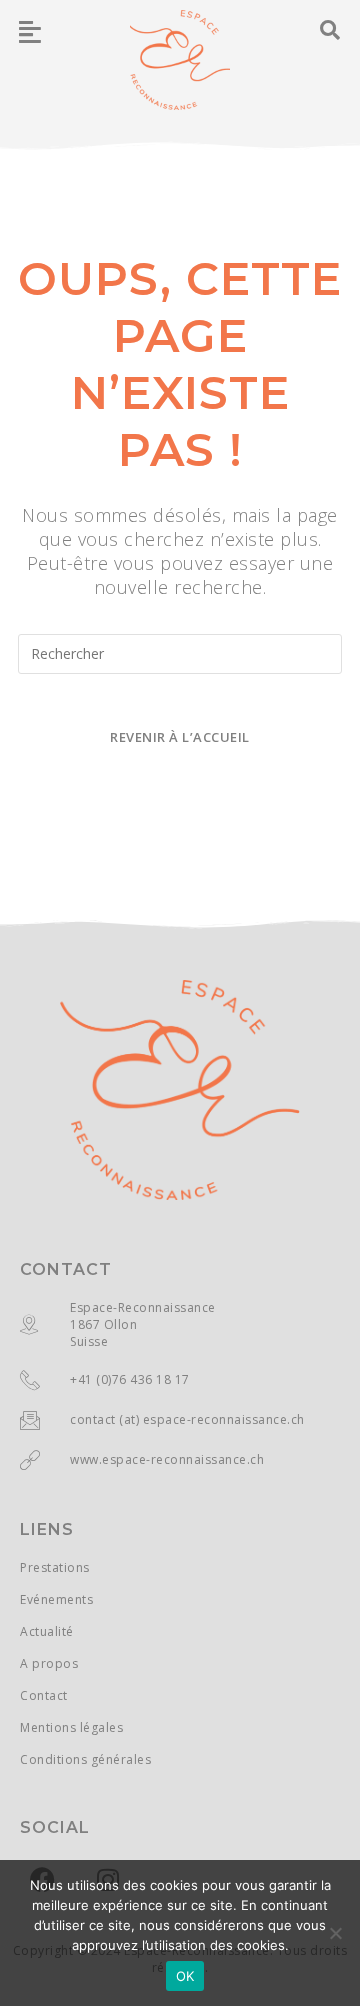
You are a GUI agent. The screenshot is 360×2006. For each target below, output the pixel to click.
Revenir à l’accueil (180, 737)
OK (185, 1976)
